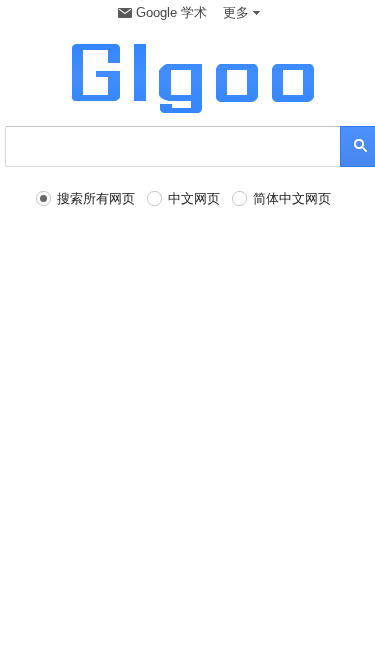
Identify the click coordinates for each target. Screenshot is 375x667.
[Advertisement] (187, 407)
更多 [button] (236, 12)
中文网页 (194, 198)
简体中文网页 (292, 198)
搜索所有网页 (96, 198)
